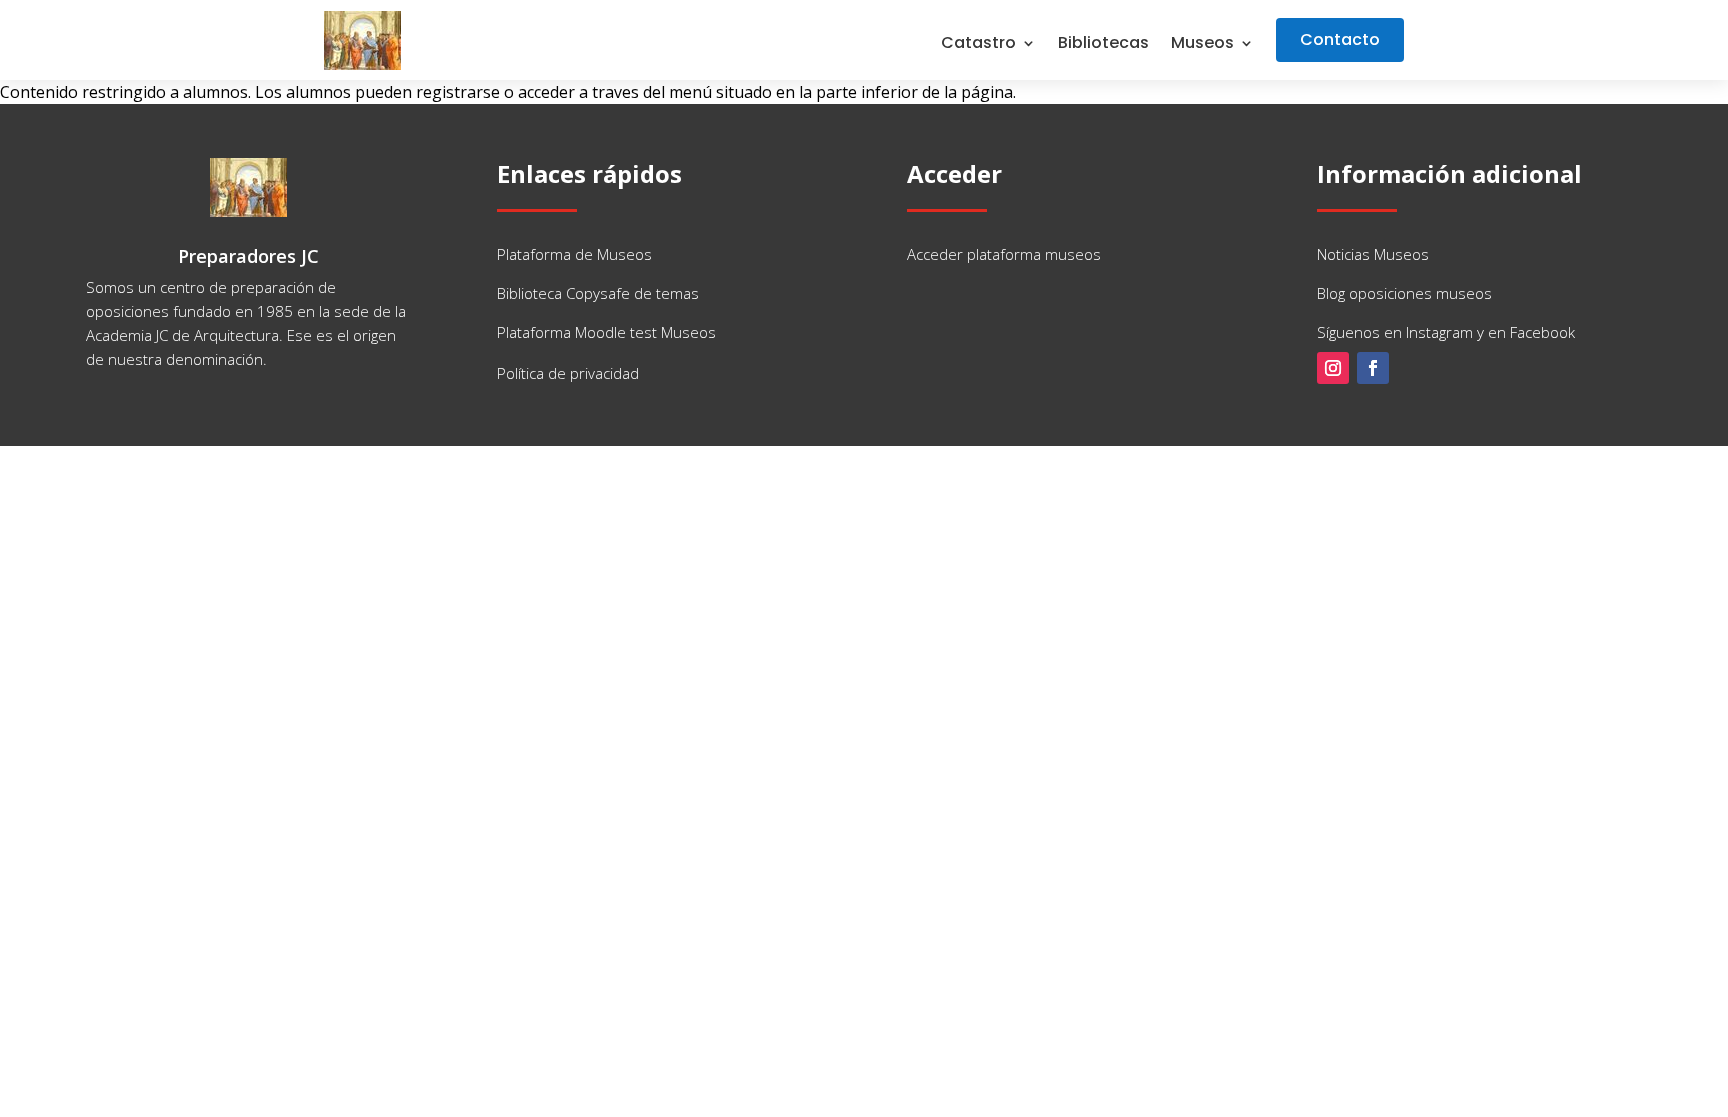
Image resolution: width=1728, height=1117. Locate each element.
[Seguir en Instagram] (1333, 368)
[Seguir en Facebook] (1373, 368)
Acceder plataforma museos (1004, 254)
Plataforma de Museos (574, 254)
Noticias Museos (1373, 254)
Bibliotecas (1103, 45)
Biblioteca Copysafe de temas (598, 293)
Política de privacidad (568, 373)
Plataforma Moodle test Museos (606, 332)
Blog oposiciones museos (1404, 293)
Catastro (978, 45)
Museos (1202, 45)
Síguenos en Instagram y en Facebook (1446, 332)
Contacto (1340, 39)
